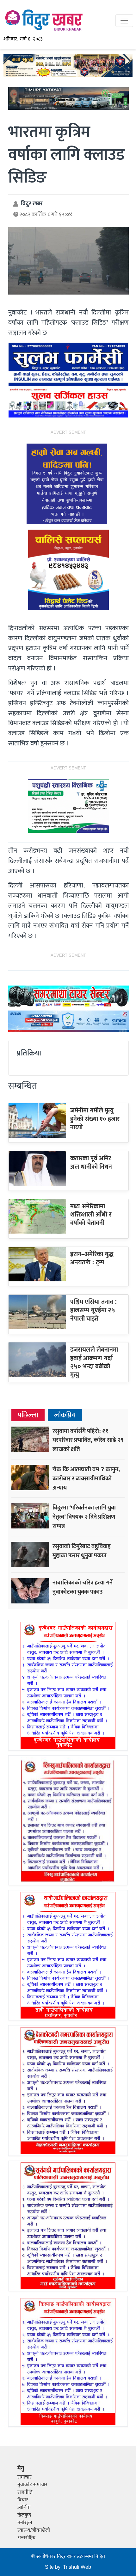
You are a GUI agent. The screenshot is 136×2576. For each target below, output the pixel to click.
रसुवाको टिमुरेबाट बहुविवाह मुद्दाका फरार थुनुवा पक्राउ (82, 1551)
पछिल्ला (28, 1415)
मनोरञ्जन (25, 2523)
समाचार (25, 2477)
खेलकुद (24, 2515)
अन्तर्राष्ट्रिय (26, 2538)
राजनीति (25, 2492)
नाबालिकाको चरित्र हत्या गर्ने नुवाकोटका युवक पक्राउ (83, 1587)
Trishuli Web (77, 2567)
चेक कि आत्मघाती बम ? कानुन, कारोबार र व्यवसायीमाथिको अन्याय (86, 1478)
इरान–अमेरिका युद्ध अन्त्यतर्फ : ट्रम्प (92, 1258)
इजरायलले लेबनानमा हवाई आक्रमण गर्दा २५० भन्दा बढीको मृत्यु (94, 1362)
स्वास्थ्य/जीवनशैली (34, 2530)
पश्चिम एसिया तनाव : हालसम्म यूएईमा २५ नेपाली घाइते (94, 1310)
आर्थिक (24, 2508)
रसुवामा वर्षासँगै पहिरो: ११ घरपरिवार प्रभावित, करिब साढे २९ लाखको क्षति (88, 1440)
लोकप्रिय (65, 1415)
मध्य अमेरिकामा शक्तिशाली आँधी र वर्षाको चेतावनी (91, 1215)
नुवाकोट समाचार (32, 2485)
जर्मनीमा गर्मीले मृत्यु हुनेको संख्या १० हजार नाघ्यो (95, 1119)
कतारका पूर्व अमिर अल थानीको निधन (91, 1162)
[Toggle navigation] (124, 21)
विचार (23, 2500)
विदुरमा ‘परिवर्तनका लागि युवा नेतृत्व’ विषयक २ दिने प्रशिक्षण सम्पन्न (84, 1517)
